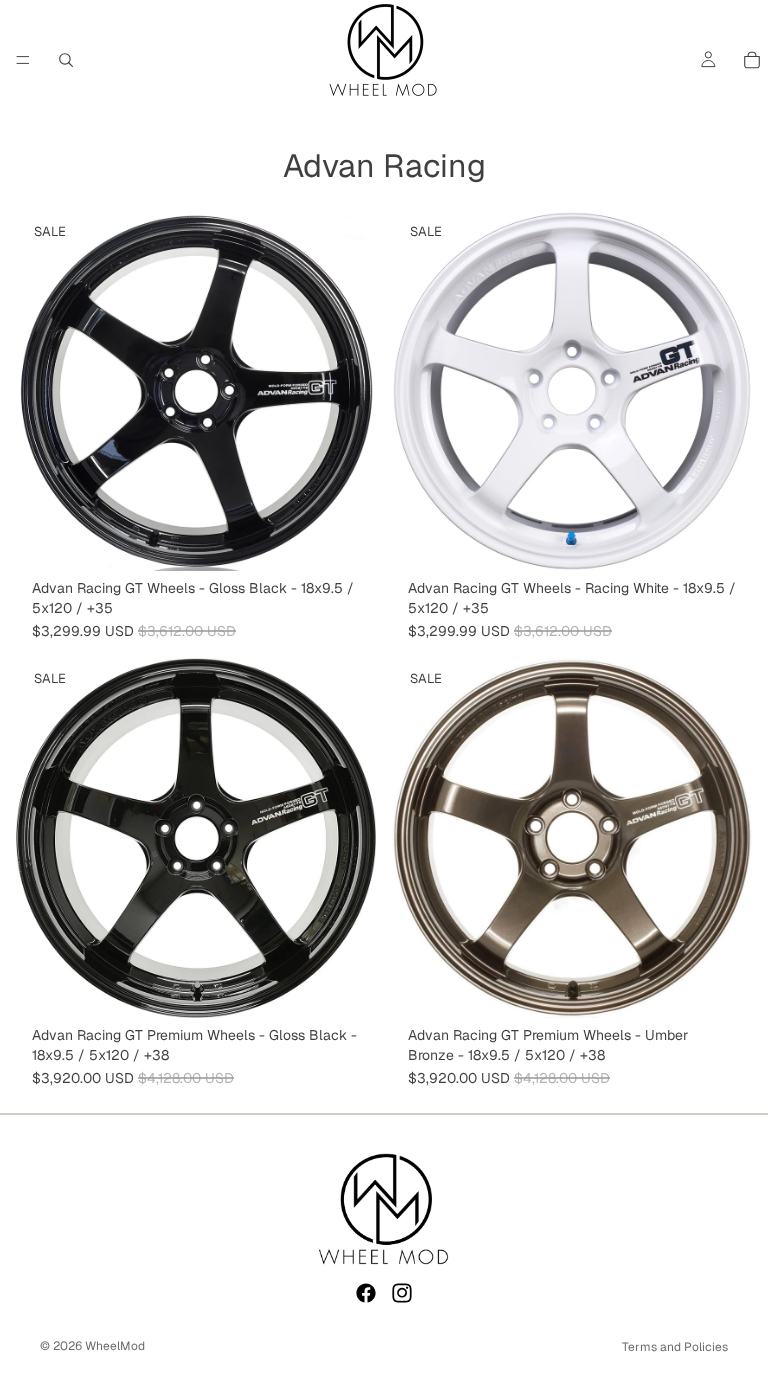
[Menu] (23, 60)
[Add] (345, 540)
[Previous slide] (46, 391)
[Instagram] (402, 1293)
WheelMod (115, 1346)
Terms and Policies (675, 1347)
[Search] (66, 60)
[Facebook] (366, 1293)
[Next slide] (346, 391)
